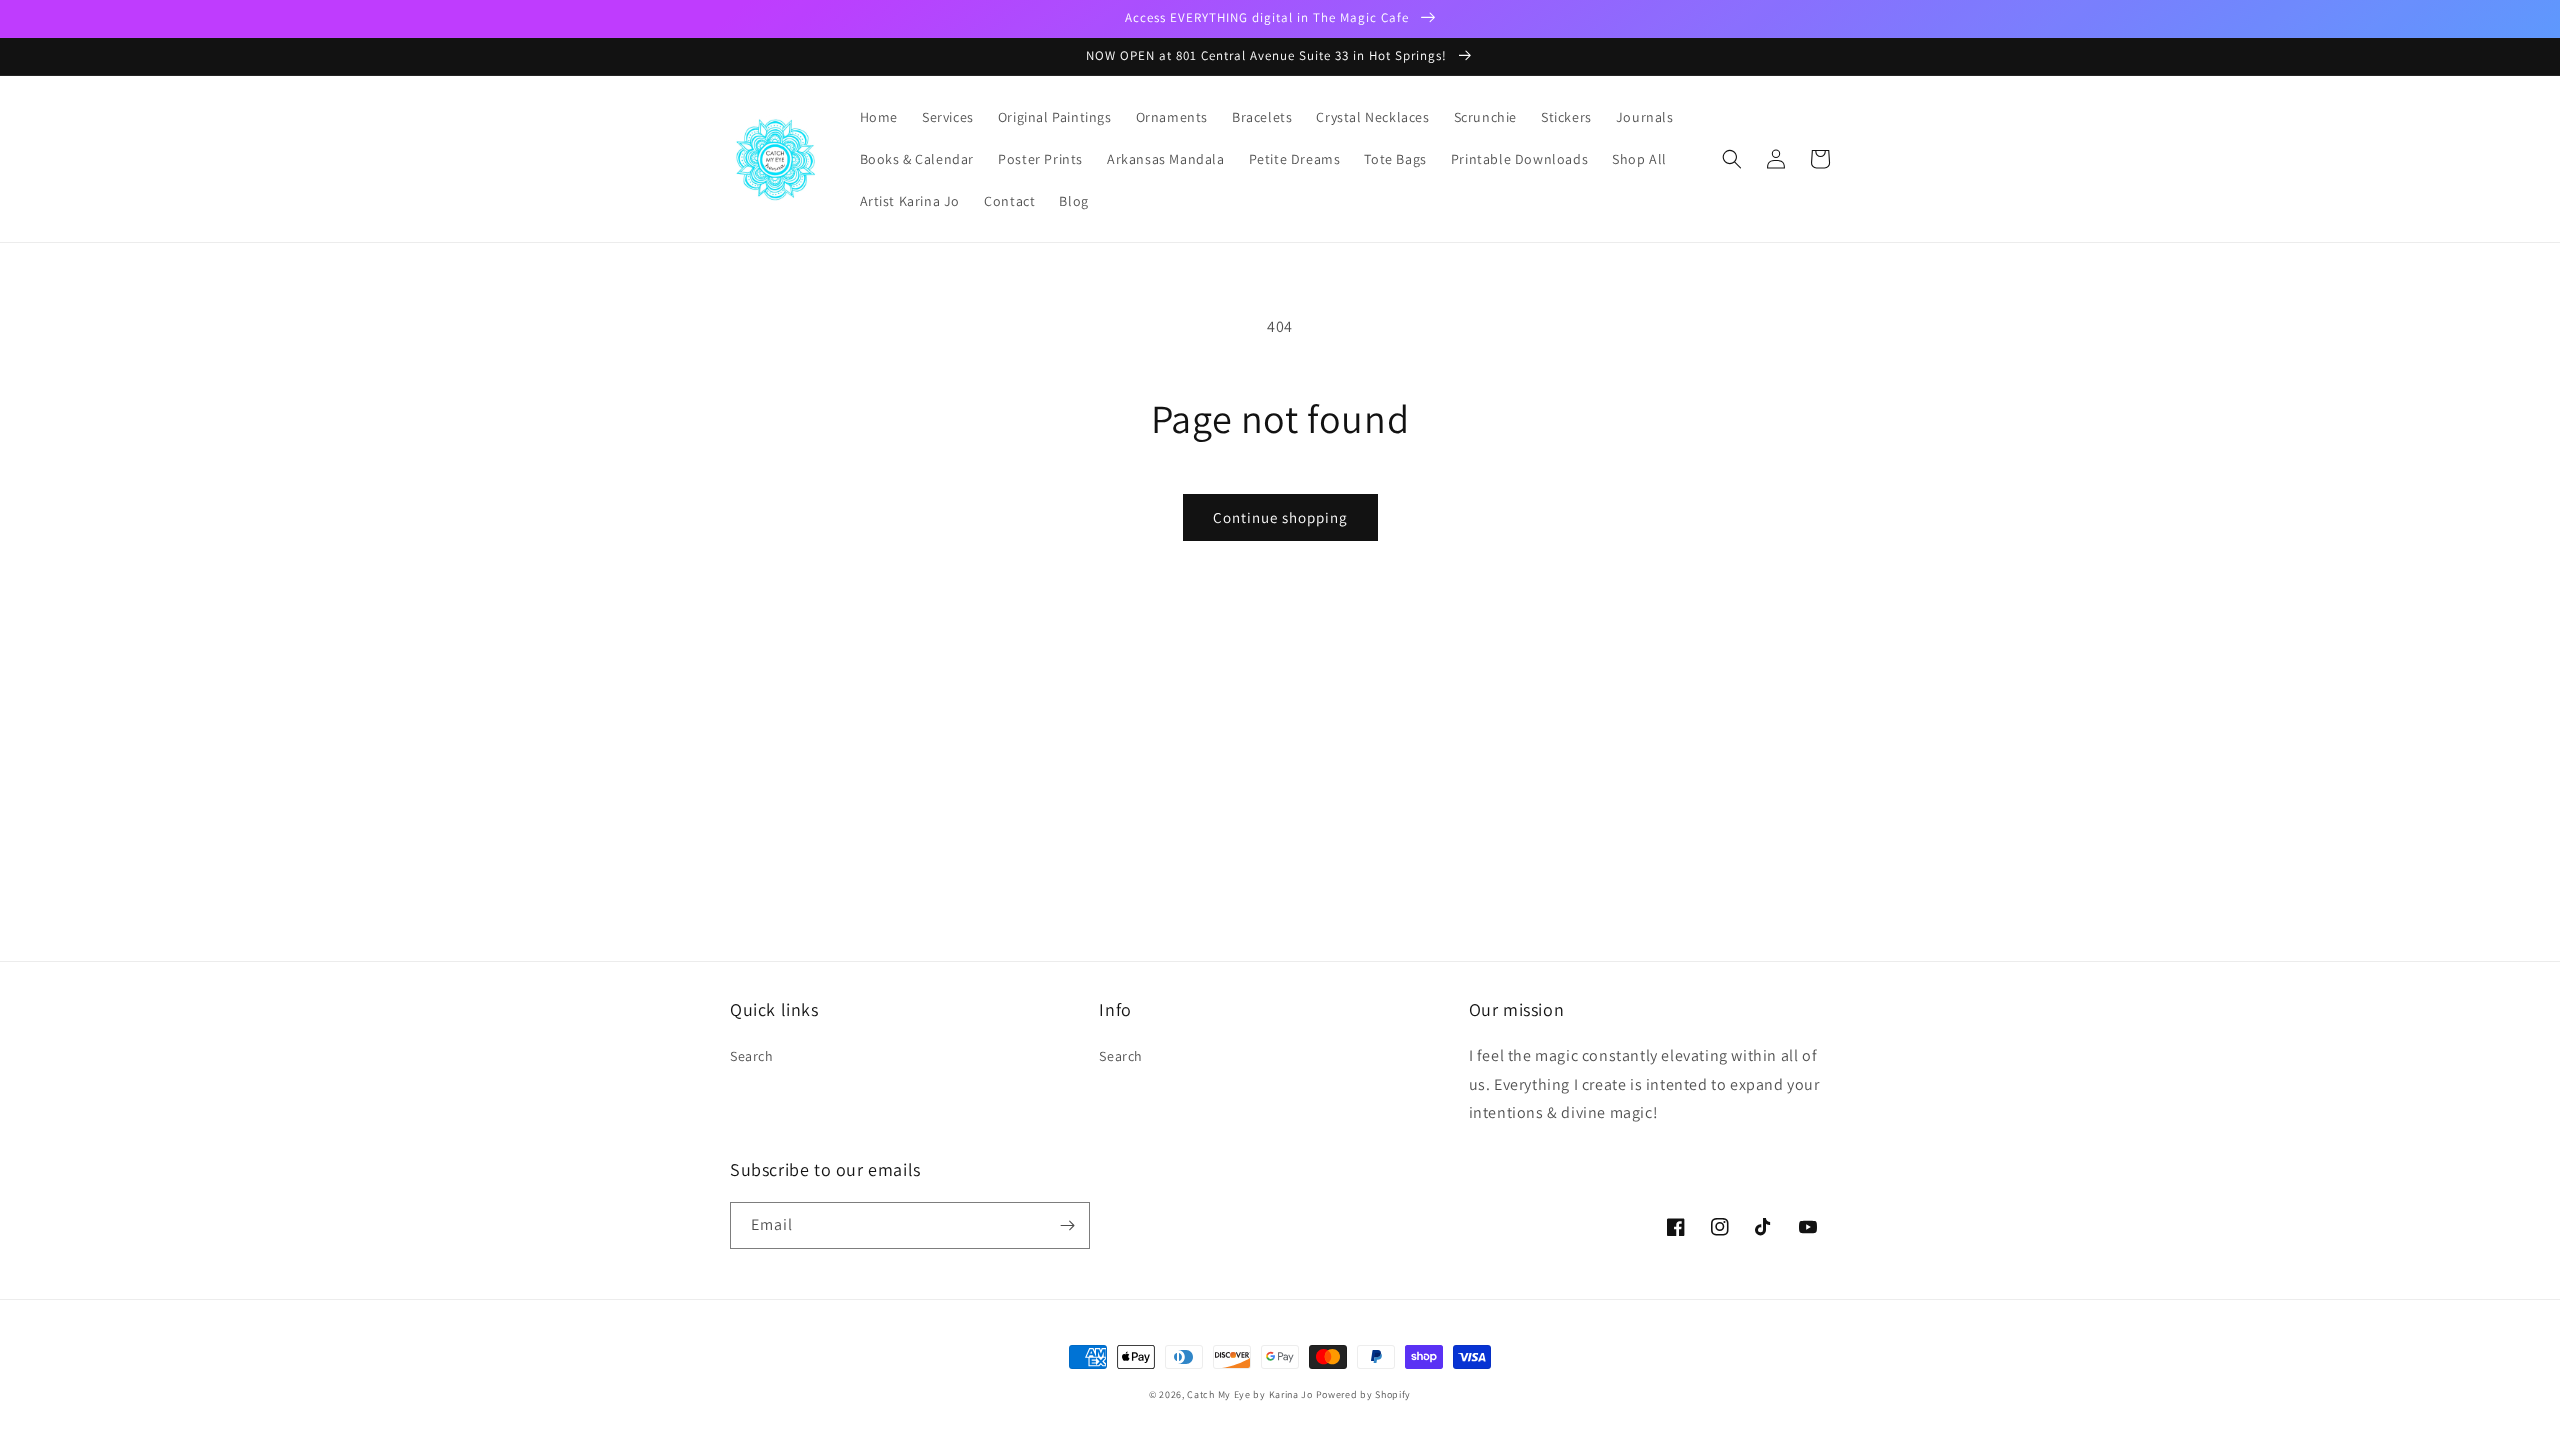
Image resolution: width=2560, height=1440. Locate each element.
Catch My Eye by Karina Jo (1250, 1394)
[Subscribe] (1067, 1225)
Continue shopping (1280, 517)
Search (752, 1056)
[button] (1732, 159)
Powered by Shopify (1364, 1394)
